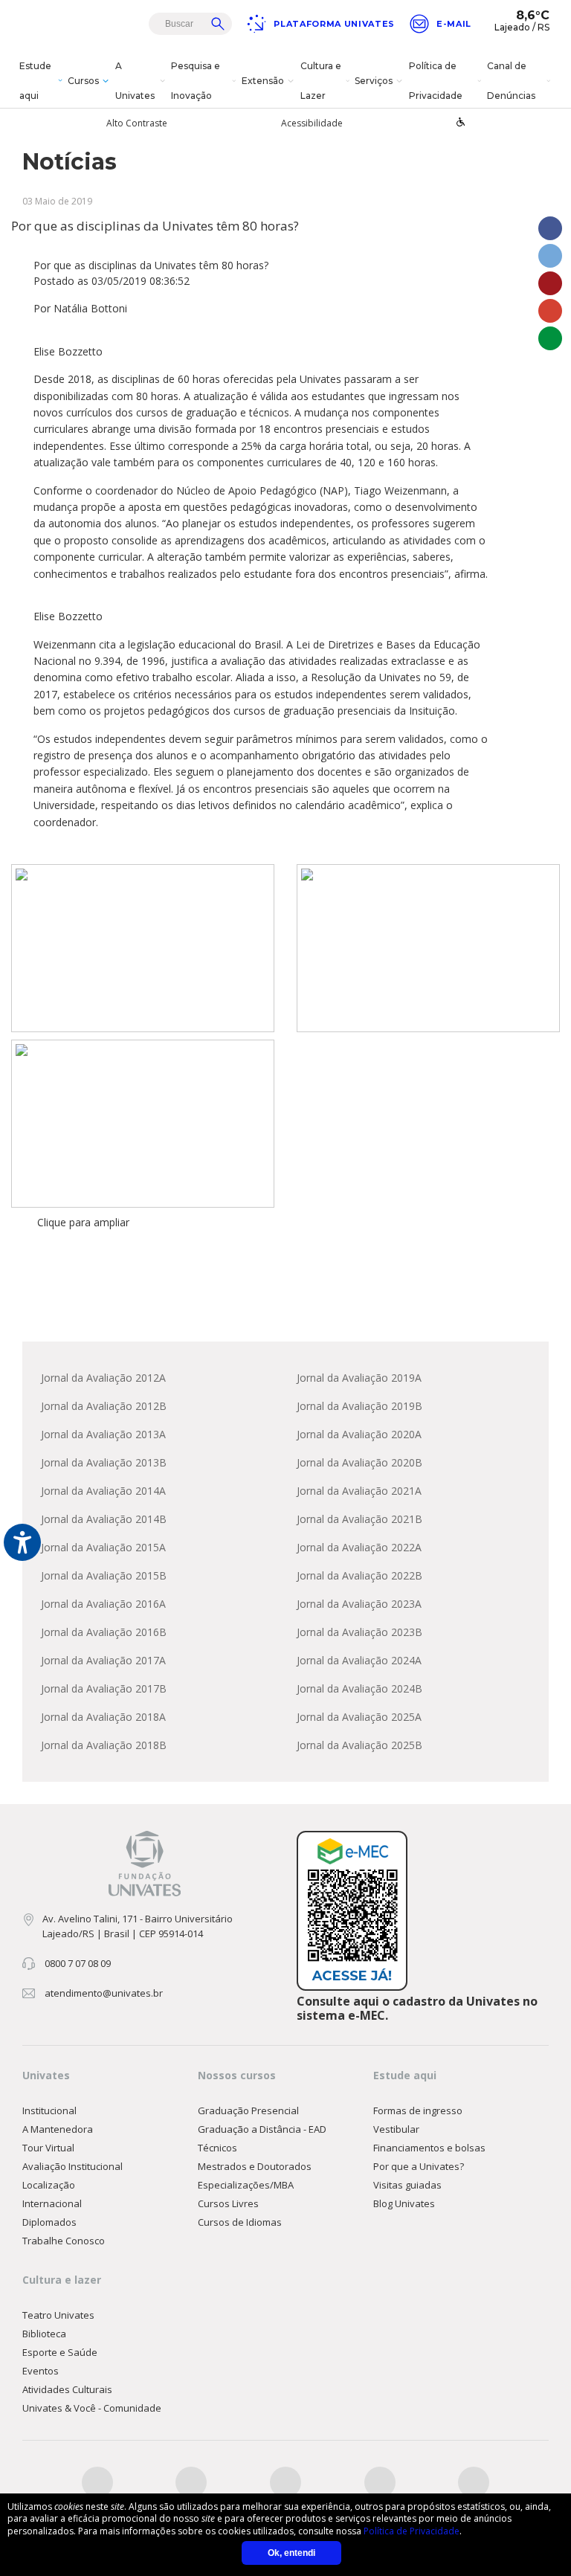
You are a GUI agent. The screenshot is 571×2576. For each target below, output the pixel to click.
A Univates (135, 81)
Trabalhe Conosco (64, 2241)
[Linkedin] (474, 2482)
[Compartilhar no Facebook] (550, 228)
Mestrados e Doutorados (255, 2166)
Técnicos (217, 2148)
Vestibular (396, 2129)
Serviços (374, 81)
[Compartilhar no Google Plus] (550, 311)
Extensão (263, 81)
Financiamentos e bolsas (429, 2148)
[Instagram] (285, 2482)
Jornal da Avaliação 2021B (359, 1519)
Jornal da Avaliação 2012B (104, 1406)
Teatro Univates (58, 2315)
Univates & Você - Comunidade (92, 2408)
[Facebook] (97, 2482)
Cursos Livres (228, 2203)
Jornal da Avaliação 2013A (103, 1434)
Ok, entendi (291, 2553)
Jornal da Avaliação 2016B (104, 1632)
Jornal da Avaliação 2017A (103, 1660)
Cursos (83, 81)
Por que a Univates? (419, 2166)
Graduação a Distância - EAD (262, 2129)
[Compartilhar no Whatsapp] (550, 338)
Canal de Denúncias (511, 81)
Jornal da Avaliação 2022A (359, 1547)
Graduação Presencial (248, 2110)
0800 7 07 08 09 (78, 1963)
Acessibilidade (312, 123)
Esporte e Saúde (60, 2352)
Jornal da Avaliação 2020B (359, 1462)
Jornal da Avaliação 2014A (103, 1491)
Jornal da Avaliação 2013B (104, 1462)
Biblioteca (44, 2334)
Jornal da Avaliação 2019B (359, 1406)
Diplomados (49, 2222)
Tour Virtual (48, 2148)
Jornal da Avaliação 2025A (359, 1717)
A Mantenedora (58, 2129)
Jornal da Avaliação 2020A (359, 1434)
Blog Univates (404, 2203)
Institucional (49, 2110)
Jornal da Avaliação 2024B (359, 1688)
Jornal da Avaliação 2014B (104, 1519)
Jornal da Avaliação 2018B (104, 1745)
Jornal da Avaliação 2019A (359, 1378)
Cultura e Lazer (321, 81)
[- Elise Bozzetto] (143, 948)
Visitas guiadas (407, 2185)
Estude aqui (35, 81)
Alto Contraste (137, 123)
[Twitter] (191, 2482)
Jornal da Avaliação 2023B (359, 1632)
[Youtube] (380, 2482)
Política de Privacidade (436, 81)
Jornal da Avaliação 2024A (359, 1660)
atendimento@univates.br (104, 1993)
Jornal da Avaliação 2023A (359, 1604)
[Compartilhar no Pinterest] (550, 283)
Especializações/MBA (246, 2185)
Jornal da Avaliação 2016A (103, 1604)
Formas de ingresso (418, 2110)
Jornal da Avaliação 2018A (103, 1717)
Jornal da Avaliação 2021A (359, 1491)
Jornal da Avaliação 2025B (359, 1745)
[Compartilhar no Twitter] (550, 256)
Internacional (52, 2203)
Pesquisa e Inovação (196, 81)
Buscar (218, 24)
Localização (49, 2185)
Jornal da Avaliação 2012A (103, 1378)
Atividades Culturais (67, 2389)
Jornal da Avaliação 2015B (104, 1575)
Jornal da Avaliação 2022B (359, 1575)
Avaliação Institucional (72, 2166)
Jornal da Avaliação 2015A (103, 1547)
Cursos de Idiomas (240, 2222)
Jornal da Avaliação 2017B (104, 1688)
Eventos (41, 2371)
